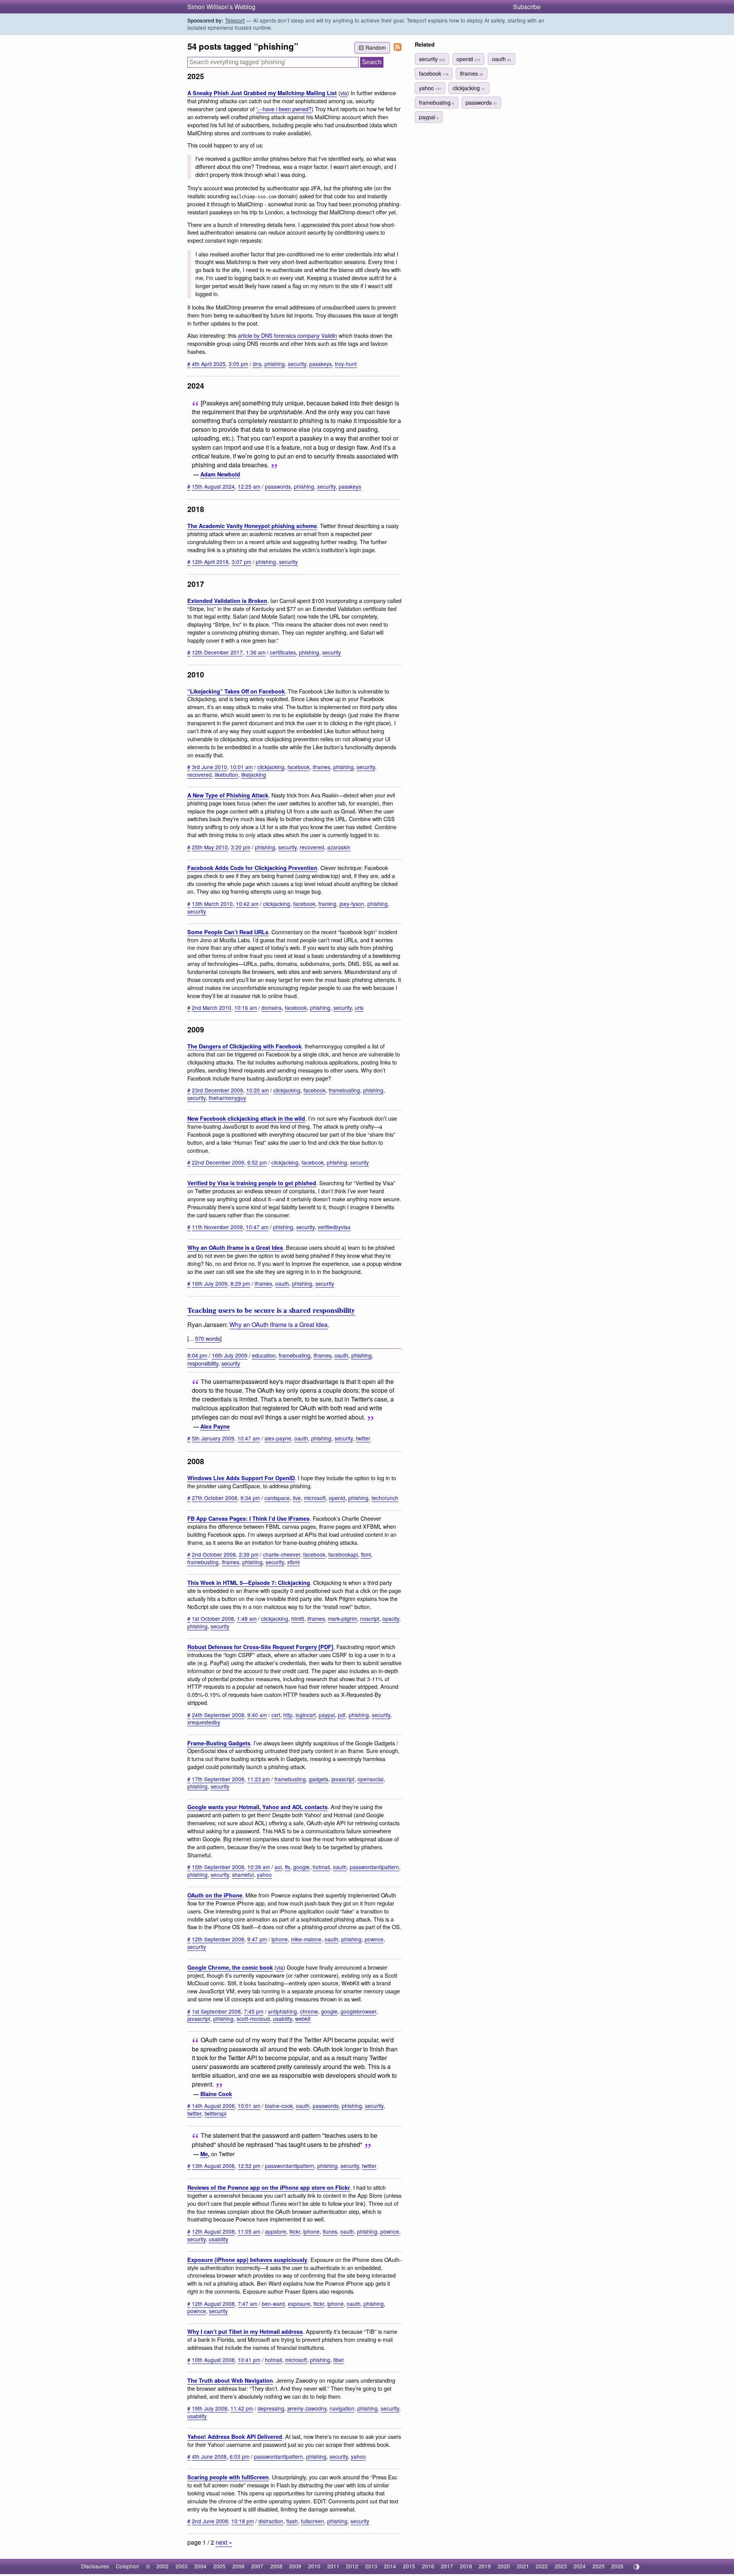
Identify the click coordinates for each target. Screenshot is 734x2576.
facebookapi (343, 1554)
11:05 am (249, 2231)
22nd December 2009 (218, 1162)
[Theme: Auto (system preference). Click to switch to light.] (636, 2567)
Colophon (127, 2566)
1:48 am (247, 1619)
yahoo (264, 1874)
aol (278, 1867)
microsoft (315, 1498)
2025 (599, 2566)
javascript (343, 1779)
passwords (278, 486)
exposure (299, 2304)
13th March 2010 (212, 904)
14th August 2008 (213, 2106)
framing (327, 904)
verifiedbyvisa (334, 1227)
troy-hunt (346, 364)
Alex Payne (215, 1426)
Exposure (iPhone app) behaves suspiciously (247, 2260)
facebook (299, 767)
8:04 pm (197, 1355)
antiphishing (283, 2011)
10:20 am (257, 1090)
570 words (208, 1338)
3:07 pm (241, 562)
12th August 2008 (213, 2231)
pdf (342, 1715)
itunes (330, 2231)
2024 (580, 2566)
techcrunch (385, 1498)
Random (376, 47)
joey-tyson (352, 904)
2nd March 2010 (212, 1008)
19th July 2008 (210, 2408)
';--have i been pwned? (284, 109)
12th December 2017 (217, 652)
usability (283, 2019)
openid (337, 1498)
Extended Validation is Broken (227, 601)
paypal (327, 1715)
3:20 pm (241, 847)
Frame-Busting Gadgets (219, 1743)
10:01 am (241, 767)
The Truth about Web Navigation (230, 2380)
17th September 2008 (218, 1779)
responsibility (203, 1363)
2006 (239, 2566)
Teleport (235, 20)
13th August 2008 (213, 2166)
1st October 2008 (213, 1619)
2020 (504, 2566)
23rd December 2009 (218, 1090)
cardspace (277, 1498)
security (297, 364)
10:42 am (247, 904)
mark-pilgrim (343, 1619)
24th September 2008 (218, 1715)
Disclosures (95, 2566)
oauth (282, 1283)
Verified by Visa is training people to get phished (252, 1183)
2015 (409, 2566)
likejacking (254, 774)
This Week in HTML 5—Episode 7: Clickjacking (249, 1583)
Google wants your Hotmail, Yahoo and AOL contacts (257, 1807)
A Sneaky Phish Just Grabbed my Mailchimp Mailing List (262, 93)
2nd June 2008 (210, 2521)
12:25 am (249, 486)
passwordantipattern (374, 1867)
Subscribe (527, 7)
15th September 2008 (218, 1867)
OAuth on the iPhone (215, 1895)
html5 (298, 1619)
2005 (219, 2566)
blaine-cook (279, 2106)
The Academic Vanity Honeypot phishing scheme (252, 526)
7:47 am (248, 2304)
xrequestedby (204, 1722)
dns (257, 364)
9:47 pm (257, 1939)
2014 (390, 2566)
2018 (466, 2566)
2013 (371, 2566)
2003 (182, 2566)
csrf (276, 1715)
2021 (523, 2566)
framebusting (344, 1090)
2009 (295, 2566)
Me (204, 2154)
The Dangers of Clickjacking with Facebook (244, 1046)
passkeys (321, 364)
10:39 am (259, 1867)
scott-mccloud (253, 2019)
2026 (617, 2566)
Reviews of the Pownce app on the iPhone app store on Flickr (269, 2187)
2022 (542, 2566)
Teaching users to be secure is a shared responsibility (271, 1310)
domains (272, 1008)
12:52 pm (249, 2166)
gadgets (319, 1779)
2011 (333, 2566)
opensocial (370, 1779)
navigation (342, 2408)
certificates (283, 652)
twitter (363, 1438)
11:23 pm (259, 1779)
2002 (162, 2566)
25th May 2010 (210, 847)
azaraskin (339, 847)
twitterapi (215, 2113)
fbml (366, 1554)
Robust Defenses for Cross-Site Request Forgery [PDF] (260, 1647)
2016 (428, 2566)
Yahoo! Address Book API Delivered (235, 2437)
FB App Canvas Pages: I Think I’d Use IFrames (248, 1518)
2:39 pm (249, 1554)
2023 (561, 2566)
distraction (271, 2521)
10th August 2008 (213, 2360)
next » (224, 2542)
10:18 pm (243, 2521)
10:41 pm (249, 2360)
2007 (257, 2566)
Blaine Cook (216, 2094)
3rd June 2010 (209, 767)
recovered (200, 774)
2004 (200, 2566)
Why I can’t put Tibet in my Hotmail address (245, 2331)
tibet (339, 2360)
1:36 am (256, 652)
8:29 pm (240, 1283)
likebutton (227, 774)
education (264, 1355)
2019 (485, 2566)
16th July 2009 (210, 1283)
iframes (322, 767)
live (297, 1498)
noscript (370, 1619)
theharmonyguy (227, 1098)
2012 (352, 2566)
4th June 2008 (209, 2456)
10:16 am (246, 1008)
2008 (276, 2566)
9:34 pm (250, 1498)
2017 (447, 2566)
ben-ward (273, 2304)
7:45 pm (254, 2011)
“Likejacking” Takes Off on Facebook (236, 691)
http (288, 1715)
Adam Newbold (220, 474)
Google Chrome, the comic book (230, 1967)
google (301, 1867)
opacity (391, 1619)
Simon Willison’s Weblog (221, 7)
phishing (275, 364)
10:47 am (257, 1227)
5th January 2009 (213, 1438)
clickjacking (271, 767)
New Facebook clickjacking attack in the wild (246, 1118)
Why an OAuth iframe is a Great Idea (235, 1247)
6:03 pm (240, 2456)
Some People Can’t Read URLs (228, 932)
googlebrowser (358, 2011)
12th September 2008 (218, 1939)
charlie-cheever (282, 1554)
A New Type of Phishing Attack (228, 795)
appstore (276, 2231)
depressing (271, 2408)
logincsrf (306, 1715)
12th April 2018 (210, 562)
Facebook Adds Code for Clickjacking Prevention (252, 868)
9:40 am (257, 1715)
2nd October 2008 (214, 1554)
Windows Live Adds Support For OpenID (241, 1478)
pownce (374, 1939)
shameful (243, 1874)
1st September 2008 (216, 2011)
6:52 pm (257, 1162)
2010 (314, 2566)
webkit (303, 2019)
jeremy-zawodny (307, 2408)
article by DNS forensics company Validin (287, 335)
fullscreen (313, 2521)
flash (292, 2521)
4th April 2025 (209, 364)
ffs (287, 1867)
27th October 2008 (215, 1498)
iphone (280, 1939)
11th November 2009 (217, 1227)
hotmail (321, 1867)
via (344, 93)
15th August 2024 (213, 486)
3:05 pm (238, 364)
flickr (295, 2231)
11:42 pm (242, 2408)
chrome (309, 2011)
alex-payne (278, 1438)
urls (359, 1008)
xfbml (293, 1562)
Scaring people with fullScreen (228, 2477)
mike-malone (306, 1939)
